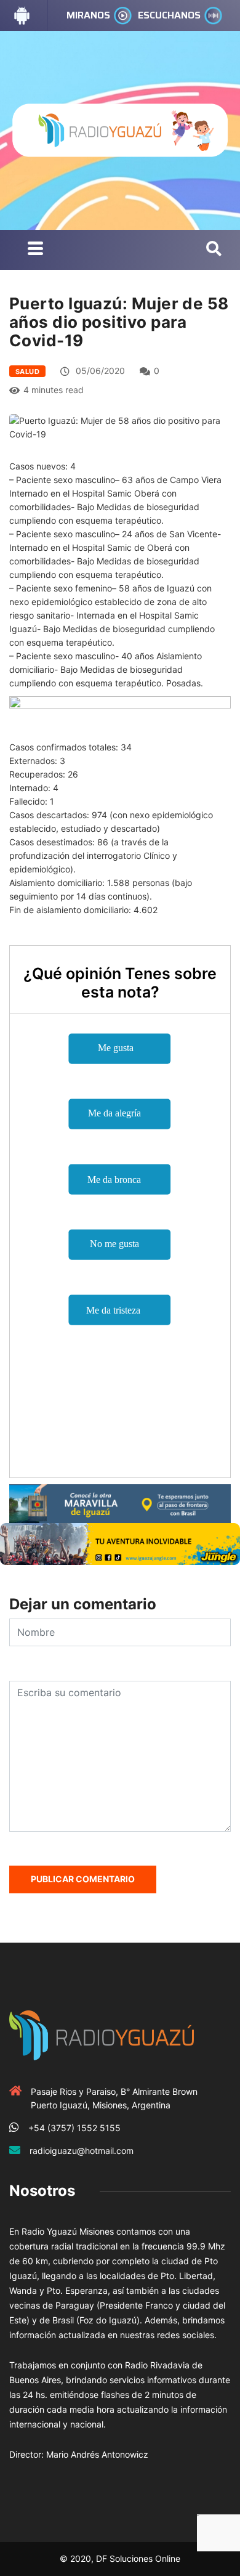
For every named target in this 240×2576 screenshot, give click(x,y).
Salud (27, 372)
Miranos (88, 15)
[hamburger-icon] (35, 250)
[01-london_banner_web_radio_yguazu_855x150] (120, 1502)
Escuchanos (169, 15)
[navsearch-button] (214, 250)
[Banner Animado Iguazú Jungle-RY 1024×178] (120, 1543)
